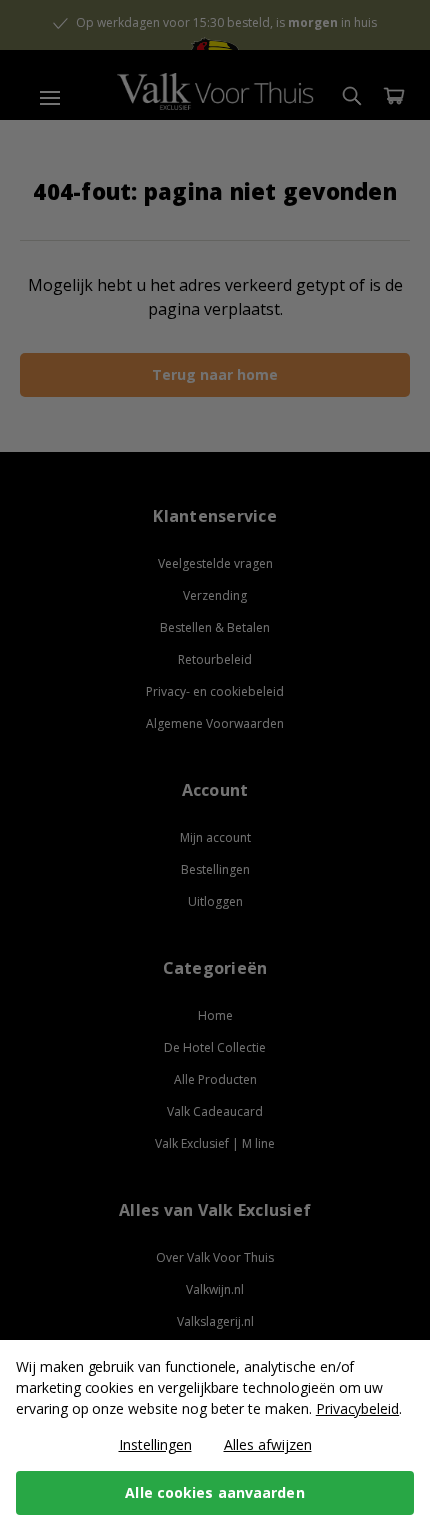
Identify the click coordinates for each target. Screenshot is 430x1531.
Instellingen (155, 1444)
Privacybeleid (357, 1408)
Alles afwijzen (268, 1444)
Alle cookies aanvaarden (214, 1492)
